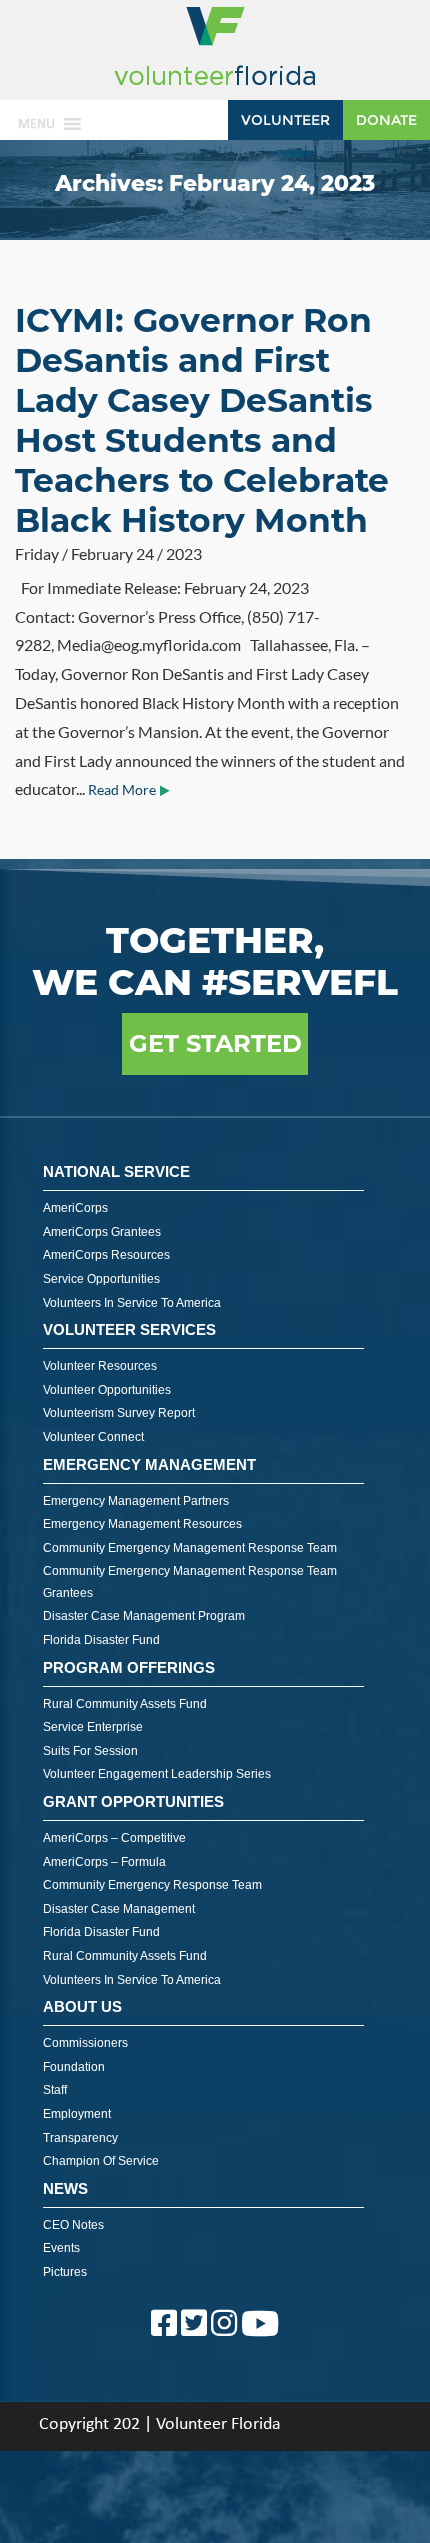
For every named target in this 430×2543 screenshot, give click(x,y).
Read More (122, 790)
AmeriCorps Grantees (102, 1232)
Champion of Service (101, 2161)
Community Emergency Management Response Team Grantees (190, 1582)
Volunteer (285, 120)
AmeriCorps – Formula (104, 1862)
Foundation (74, 2067)
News (65, 2188)
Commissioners (85, 2043)
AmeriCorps (75, 1208)
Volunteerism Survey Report (119, 1413)
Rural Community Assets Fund (125, 1704)
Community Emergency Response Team (152, 1885)
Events (61, 2248)
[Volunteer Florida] (215, 86)
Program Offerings (129, 1667)
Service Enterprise (93, 1727)
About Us (82, 2006)
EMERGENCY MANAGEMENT (149, 1464)
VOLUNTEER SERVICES (129, 1329)
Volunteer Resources (100, 1366)
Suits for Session (90, 1751)
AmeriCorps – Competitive (114, 1838)
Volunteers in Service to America (132, 1303)
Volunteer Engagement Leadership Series (157, 1774)
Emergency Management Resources (142, 1524)
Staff (55, 2090)
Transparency (80, 2138)
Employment (77, 2114)
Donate (386, 120)
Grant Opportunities (133, 1801)
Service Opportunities (101, 1279)
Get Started (215, 1043)
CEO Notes (73, 2225)
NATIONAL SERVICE (116, 1171)
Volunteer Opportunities (107, 1390)
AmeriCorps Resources (106, 1255)
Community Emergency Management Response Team (190, 1548)
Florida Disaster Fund (101, 1640)
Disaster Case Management (119, 1909)
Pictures (65, 2272)
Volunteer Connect (93, 1437)
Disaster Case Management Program (144, 1616)
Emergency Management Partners (136, 1501)
